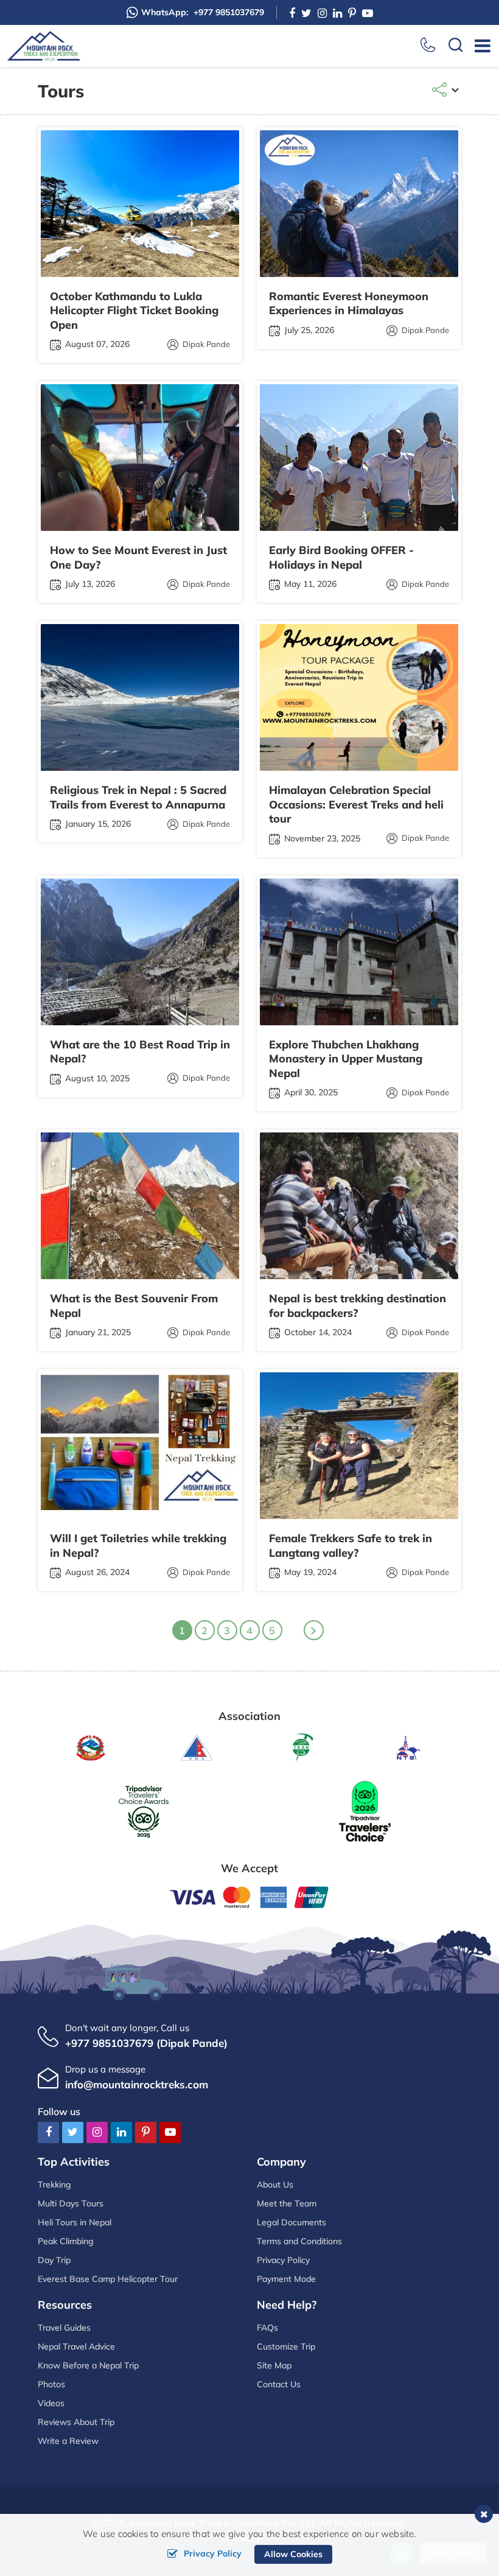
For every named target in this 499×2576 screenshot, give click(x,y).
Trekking (54, 2185)
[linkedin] (337, 13)
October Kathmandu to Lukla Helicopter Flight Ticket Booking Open (134, 311)
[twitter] (306, 13)
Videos (51, 2403)
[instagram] (322, 13)
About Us (275, 2185)
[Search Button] (456, 46)
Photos (51, 2384)
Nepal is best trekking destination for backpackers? (358, 1305)
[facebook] (292, 13)
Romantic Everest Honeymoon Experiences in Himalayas (349, 303)
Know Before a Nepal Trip (88, 2365)
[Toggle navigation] (478, 46)
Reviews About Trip (76, 2422)
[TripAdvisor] (144, 1810)
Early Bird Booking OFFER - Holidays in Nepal (341, 557)
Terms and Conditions (299, 2241)
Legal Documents (291, 2222)
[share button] (446, 91)
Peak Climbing (66, 2241)
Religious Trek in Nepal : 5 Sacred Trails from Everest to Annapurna (138, 797)
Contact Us (279, 2384)
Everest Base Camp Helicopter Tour (108, 2279)
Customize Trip (286, 2346)
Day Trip (54, 2260)
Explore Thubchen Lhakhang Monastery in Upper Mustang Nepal (346, 1059)
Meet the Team (287, 2203)
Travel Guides (64, 2328)
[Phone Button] (428, 46)
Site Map (274, 2365)
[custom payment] (249, 1896)
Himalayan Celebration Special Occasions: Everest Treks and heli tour (356, 804)
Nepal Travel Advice (76, 2346)
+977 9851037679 (203, 12)
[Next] (314, 1630)
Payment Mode (286, 2279)
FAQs (267, 2328)
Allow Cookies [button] (293, 2554)
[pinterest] (352, 13)
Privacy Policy (283, 2260)
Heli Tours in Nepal (75, 2222)
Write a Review (68, 2441)
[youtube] (368, 13)
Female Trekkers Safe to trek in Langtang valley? (351, 1545)
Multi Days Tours (71, 2203)
